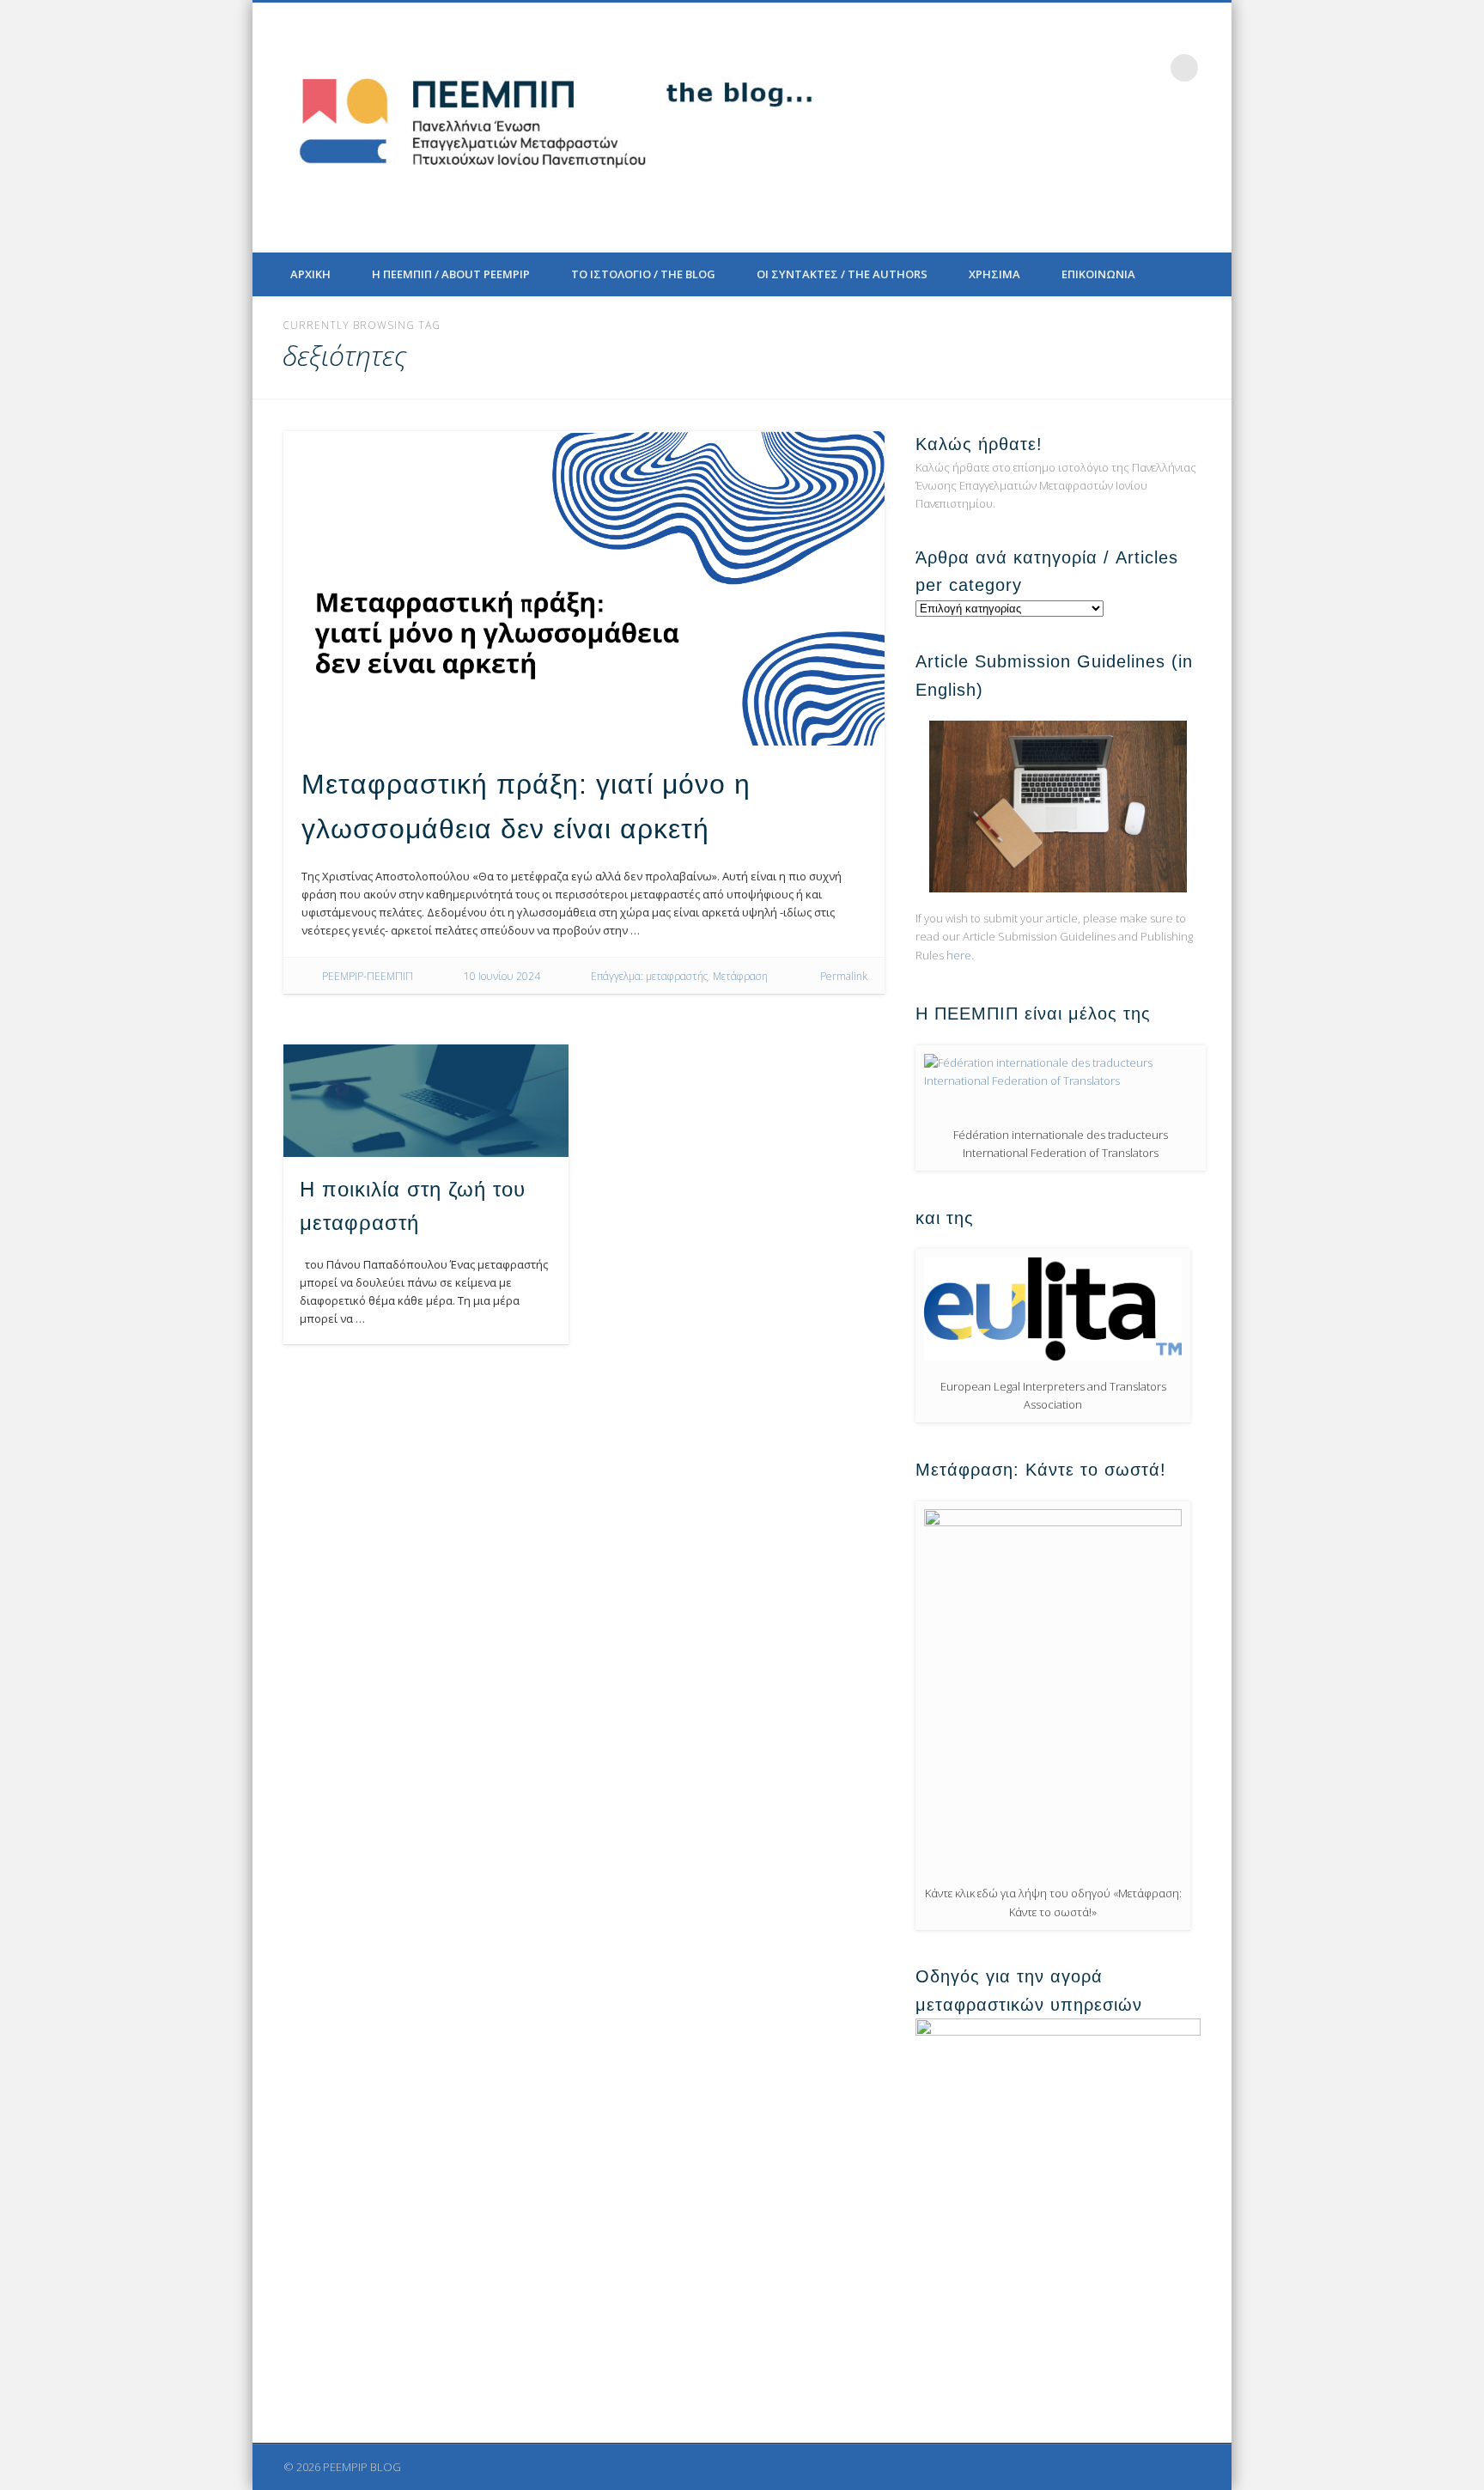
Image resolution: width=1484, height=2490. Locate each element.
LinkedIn (1149, 68)
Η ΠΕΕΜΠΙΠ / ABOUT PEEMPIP (451, 274)
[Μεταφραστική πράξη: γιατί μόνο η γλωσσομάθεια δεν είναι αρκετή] (584, 588)
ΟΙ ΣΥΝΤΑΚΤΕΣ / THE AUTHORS (842, 274)
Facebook (1043, 68)
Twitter (1079, 68)
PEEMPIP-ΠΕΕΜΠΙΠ (368, 976)
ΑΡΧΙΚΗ (310, 274)
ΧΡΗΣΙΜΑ (994, 274)
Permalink (844, 976)
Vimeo (1114, 68)
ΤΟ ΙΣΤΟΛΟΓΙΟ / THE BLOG (643, 274)
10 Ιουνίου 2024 (502, 976)
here (959, 955)
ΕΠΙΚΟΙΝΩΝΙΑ (1098, 274)
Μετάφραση (740, 976)
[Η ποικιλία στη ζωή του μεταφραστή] (426, 1101)
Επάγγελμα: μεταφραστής (649, 976)
